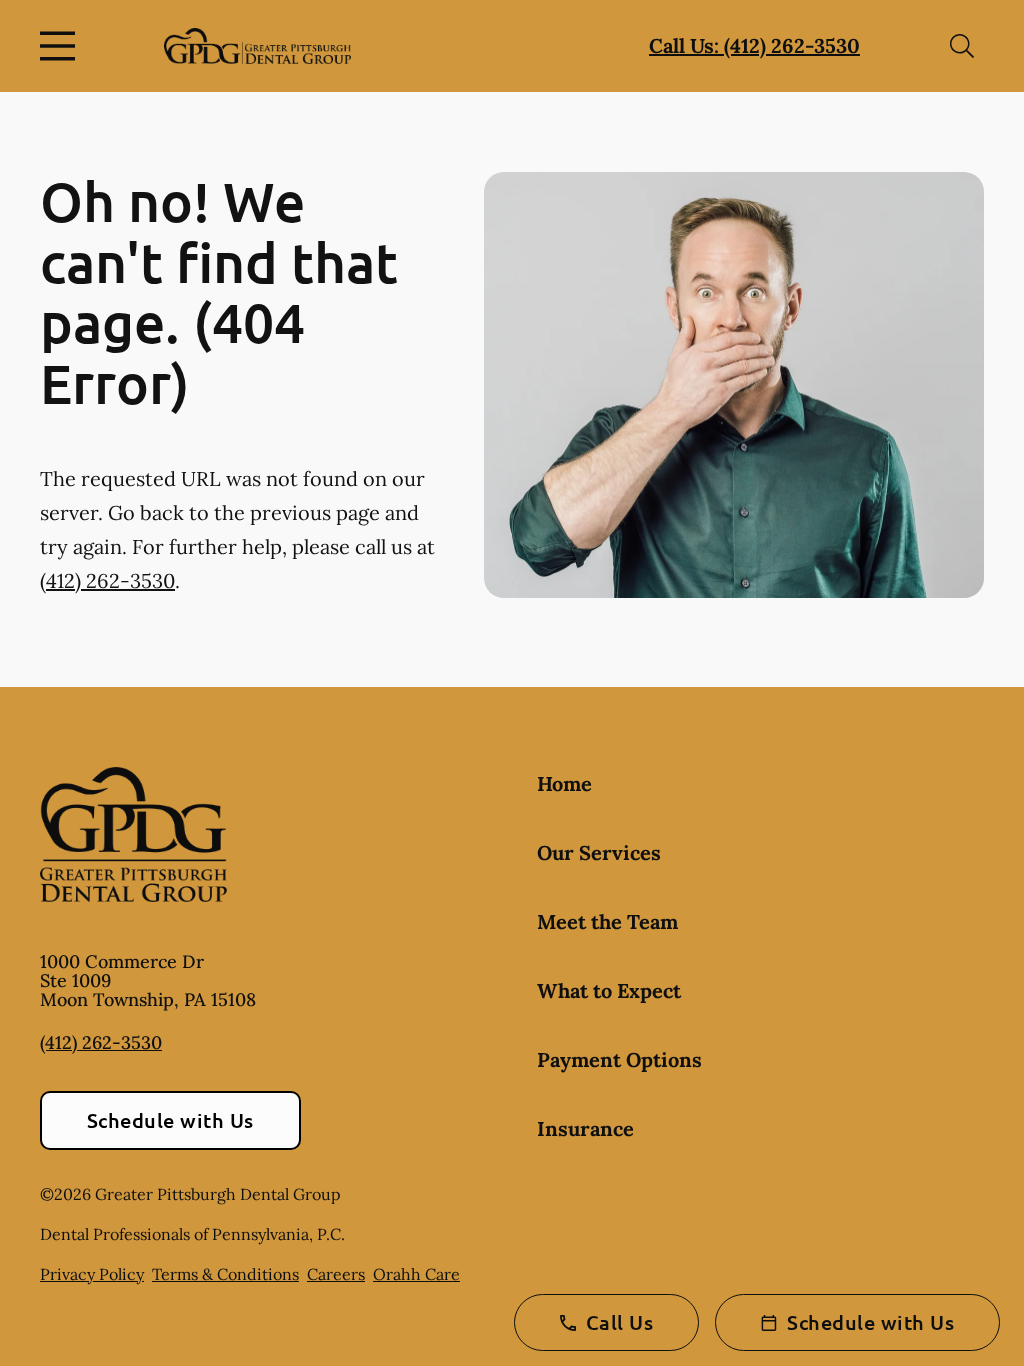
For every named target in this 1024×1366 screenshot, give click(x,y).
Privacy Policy (92, 1274)
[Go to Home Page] (257, 46)
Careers (336, 1274)
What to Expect (609, 990)
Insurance (585, 1128)
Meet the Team (607, 921)
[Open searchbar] (962, 46)
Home (564, 783)
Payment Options (619, 1059)
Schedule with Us (170, 1120)
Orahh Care (416, 1274)
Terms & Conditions (225, 1274)
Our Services (599, 852)
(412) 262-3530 (107, 580)
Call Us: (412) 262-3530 (754, 45)
